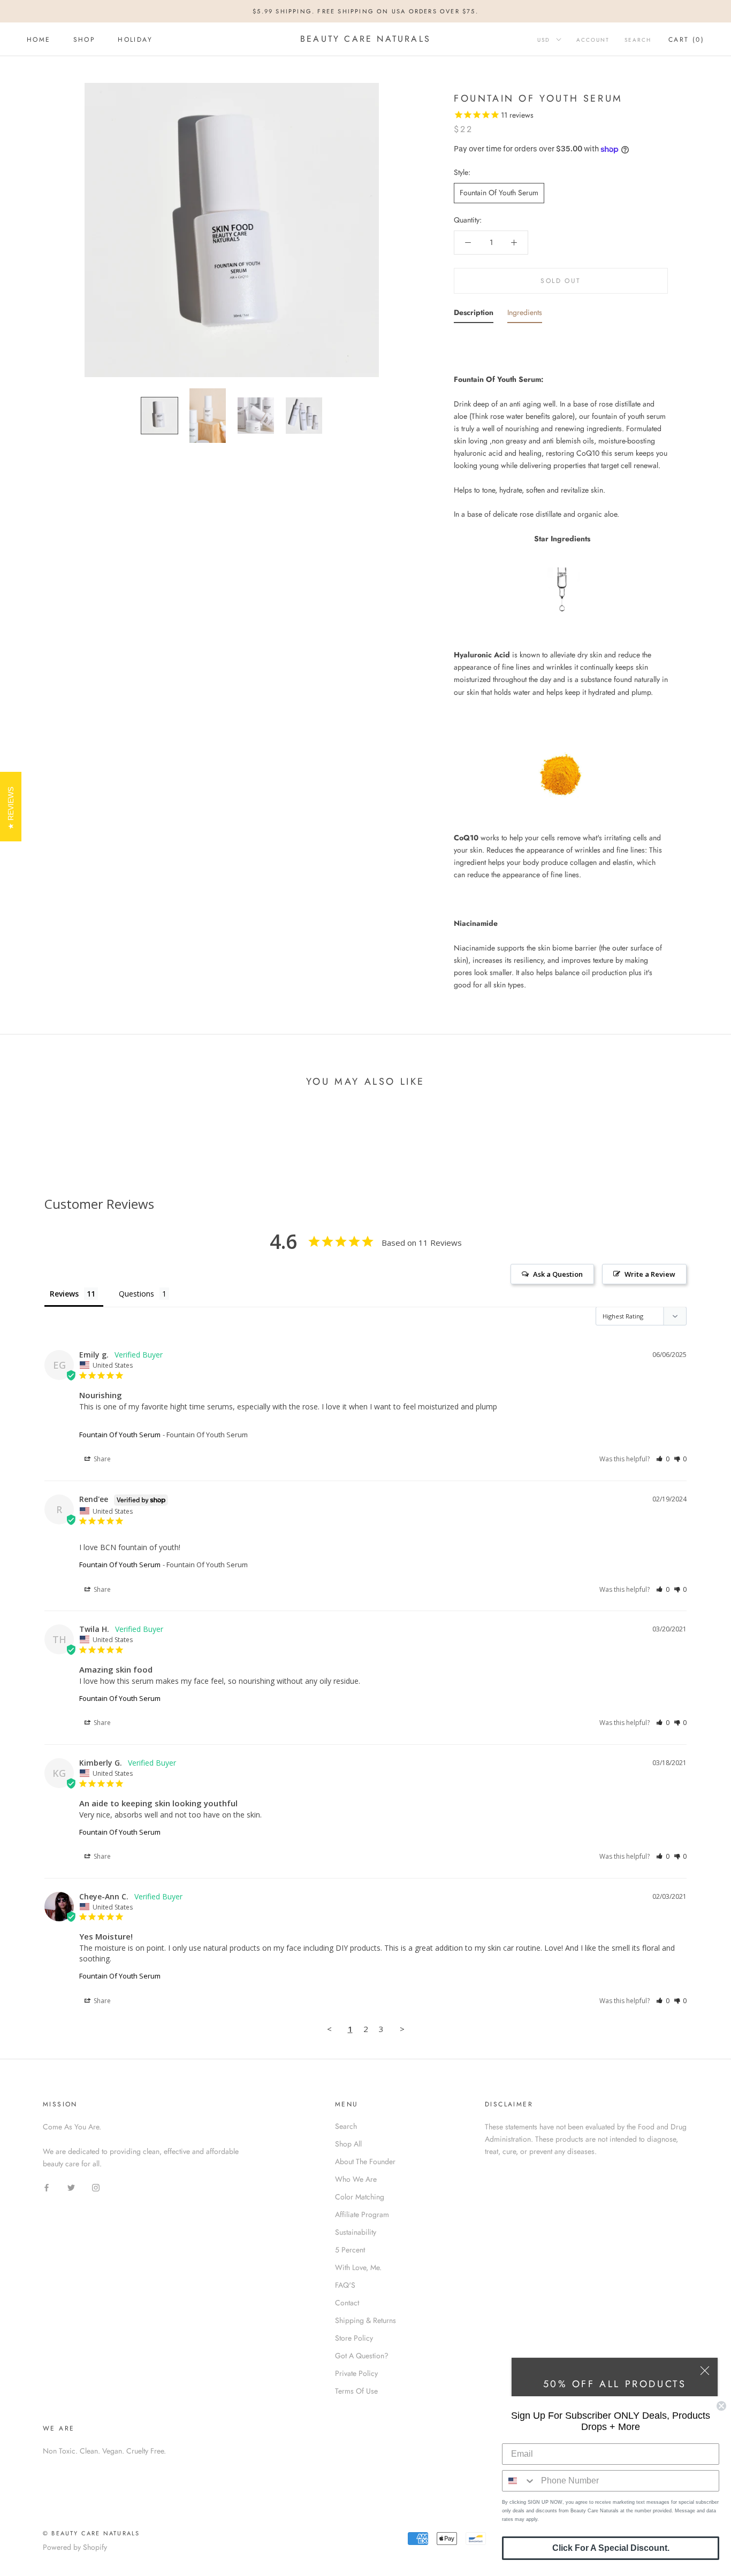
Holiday (135, 40)
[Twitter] (71, 2187)
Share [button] (101, 1459)
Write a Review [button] (650, 1274)
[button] (663, 1459)
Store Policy (354, 2338)
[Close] (705, 2371)
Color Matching (360, 2197)
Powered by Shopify (75, 2547)
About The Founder (365, 2161)
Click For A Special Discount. (611, 2548)
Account (593, 40)
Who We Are (356, 2179)
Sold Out (561, 281)
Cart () (686, 40)
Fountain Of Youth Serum (499, 193)
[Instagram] (96, 2187)
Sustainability (356, 2232)
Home (39, 40)
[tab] (474, 315)
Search (638, 40)
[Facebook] (47, 2187)
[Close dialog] (721, 2406)
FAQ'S (345, 2285)
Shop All (348, 2144)
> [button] (402, 2029)
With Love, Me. (358, 2267)
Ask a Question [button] (558, 1274)
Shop (85, 40)
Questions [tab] (136, 1294)
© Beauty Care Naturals (91, 2533)
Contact (347, 2303)
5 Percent (350, 2250)
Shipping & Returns (365, 2320)
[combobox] (519, 2481)
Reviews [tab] (64, 1294)
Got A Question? (362, 2356)
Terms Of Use (356, 2391)
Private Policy (356, 2373)
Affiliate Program (362, 2214)
